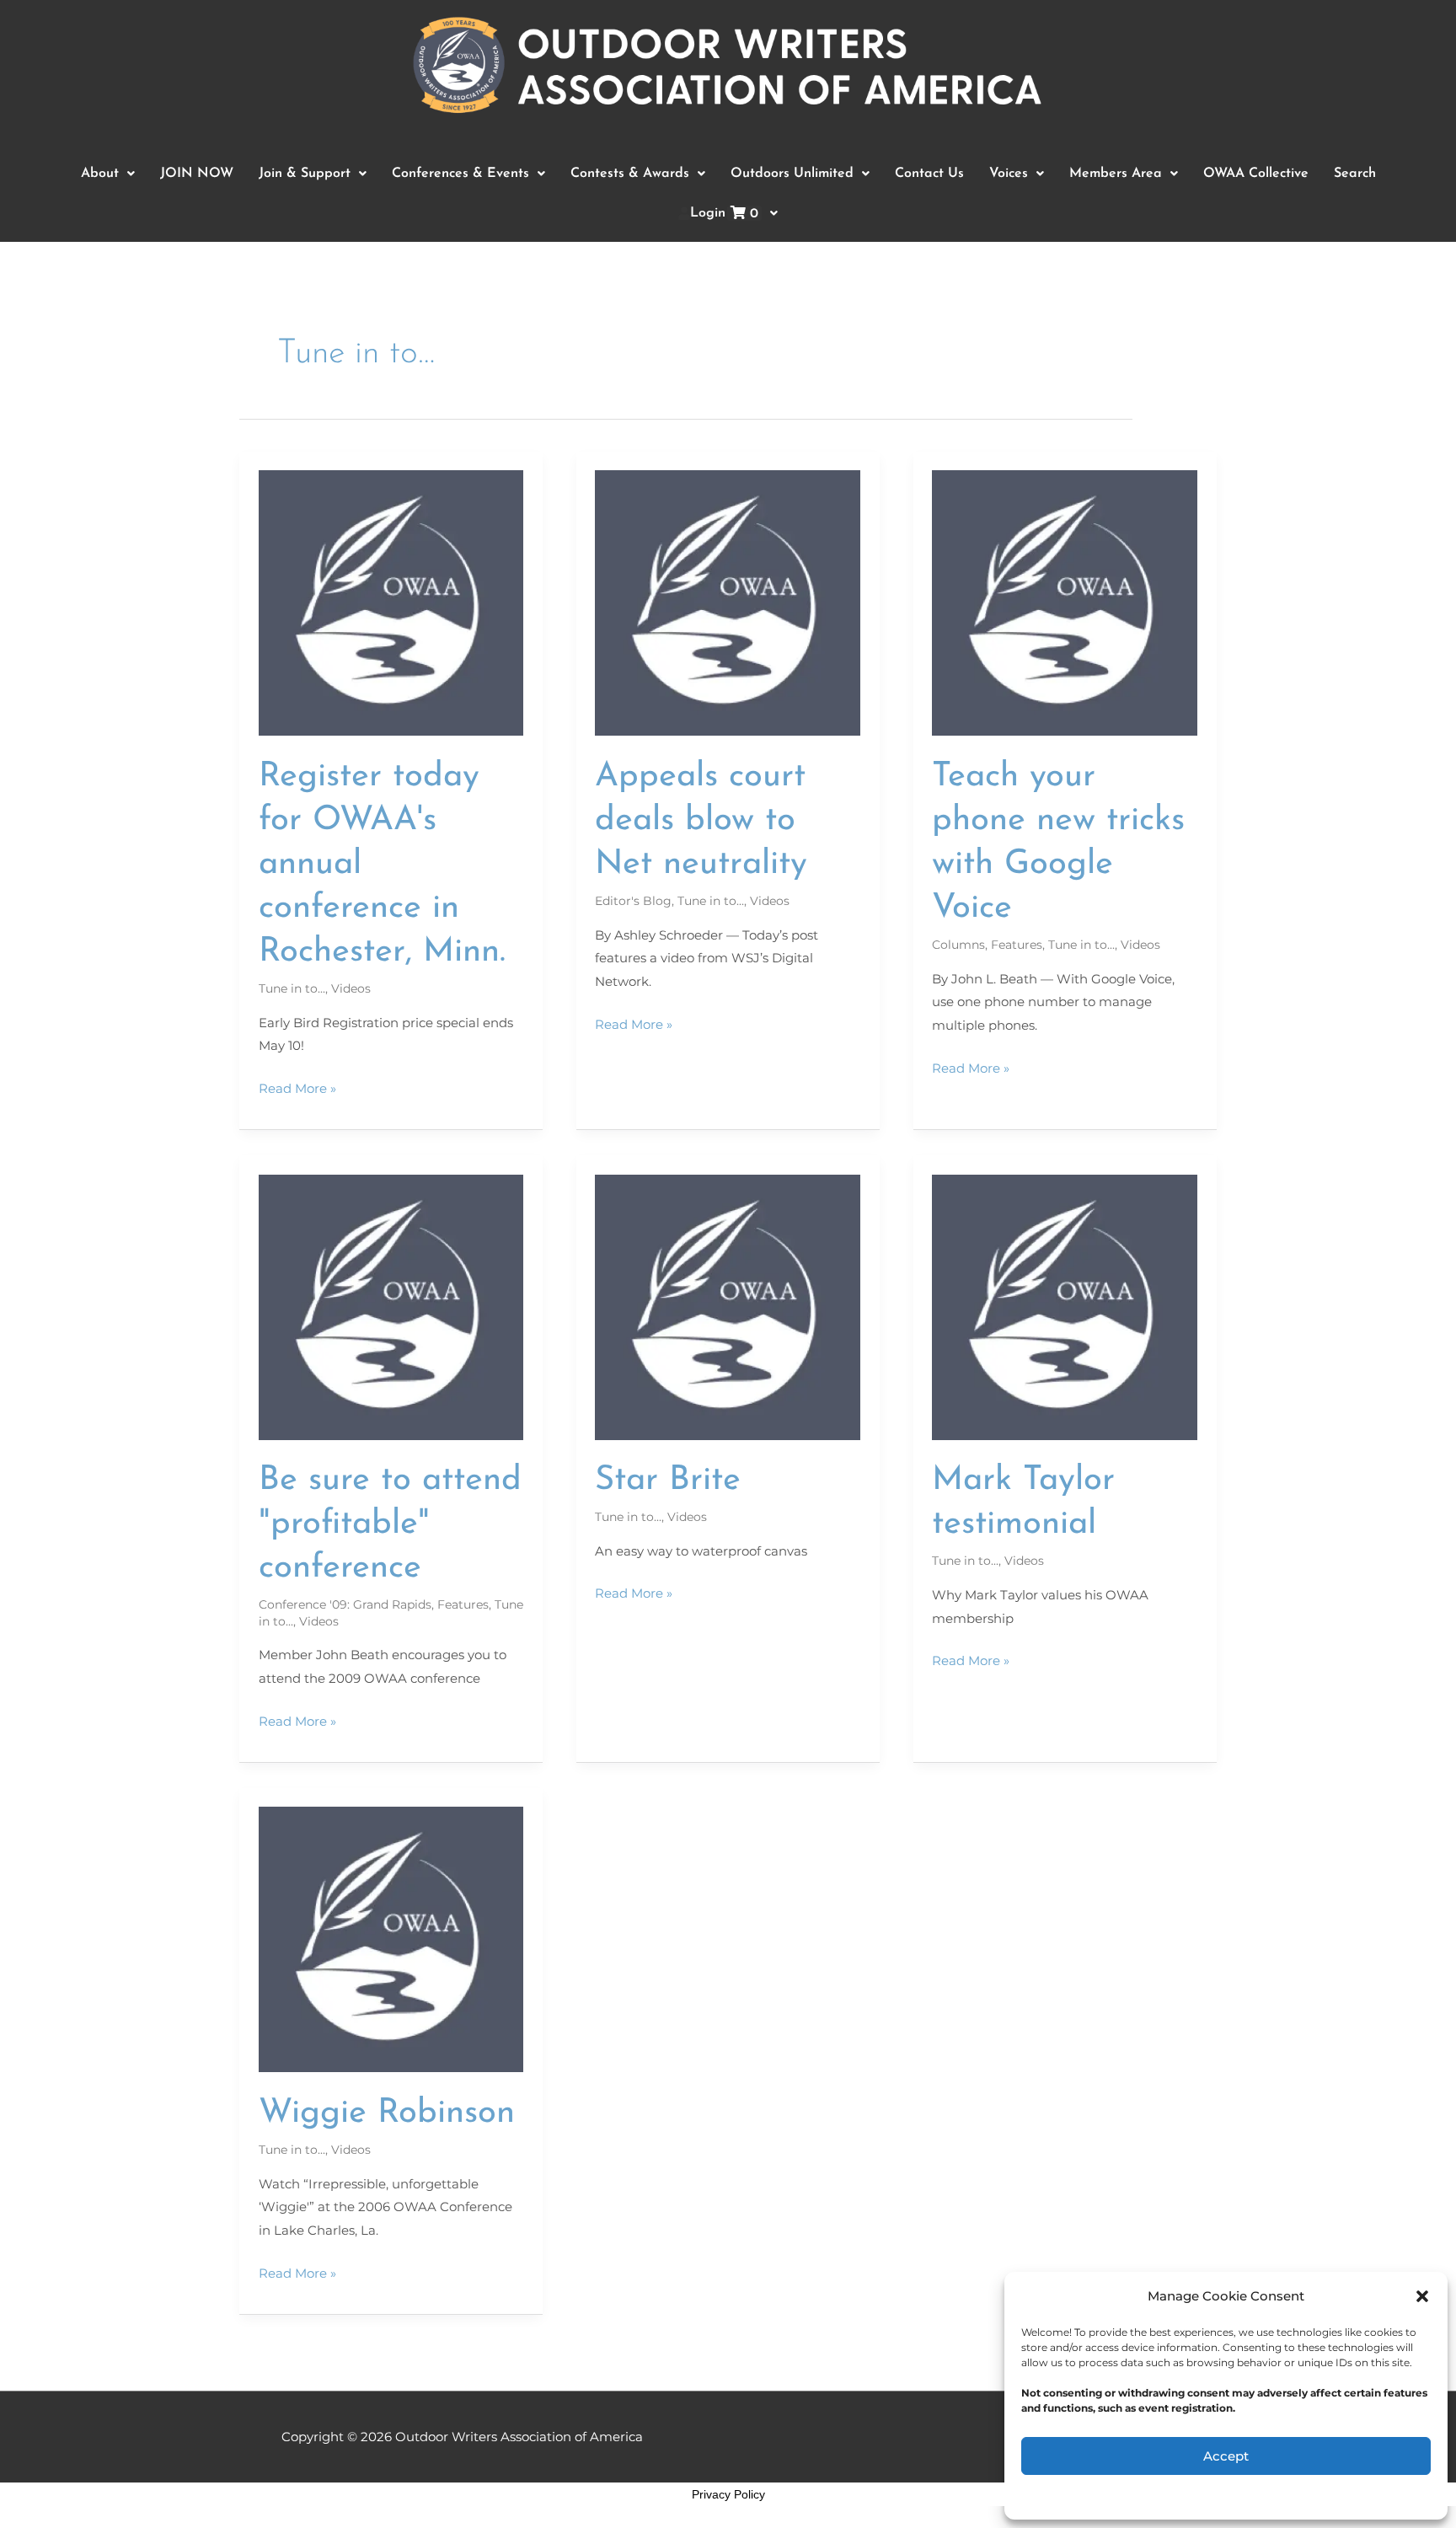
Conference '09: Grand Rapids (345, 1604)
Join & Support (305, 174)
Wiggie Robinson (387, 2113)
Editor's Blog (633, 901)
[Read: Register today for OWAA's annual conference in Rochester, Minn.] (391, 602)
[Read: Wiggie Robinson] (391, 1939)
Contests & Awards (630, 174)
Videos (351, 988)
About (100, 174)
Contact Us (929, 174)
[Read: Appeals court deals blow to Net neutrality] (728, 602)
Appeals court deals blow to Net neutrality (701, 821)
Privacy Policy (728, 2494)
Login (724, 214)
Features (1017, 945)
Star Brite (668, 1481)
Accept (1226, 2456)
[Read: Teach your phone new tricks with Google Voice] (1065, 602)
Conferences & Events (460, 174)
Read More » (297, 1087)
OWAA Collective (1256, 174)
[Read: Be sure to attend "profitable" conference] (391, 1306)
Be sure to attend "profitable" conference (390, 1524)
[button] (1422, 2296)
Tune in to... (292, 988)
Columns (958, 945)
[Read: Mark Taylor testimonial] (1065, 1306)
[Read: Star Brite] (728, 1306)
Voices (1009, 174)
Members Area (1116, 174)
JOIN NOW (197, 174)
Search (1355, 174)
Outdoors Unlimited (792, 174)
